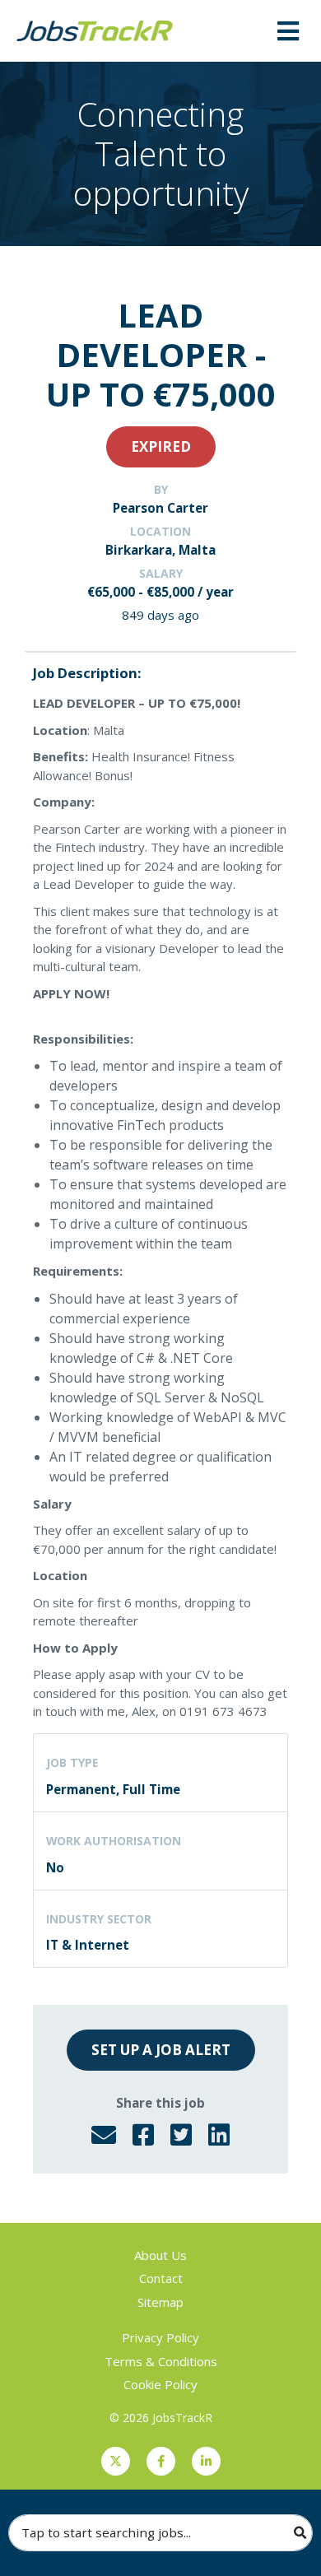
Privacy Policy (160, 2337)
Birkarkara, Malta (160, 550)
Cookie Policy (160, 2384)
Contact (161, 2278)
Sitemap (160, 2302)
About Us (160, 2255)
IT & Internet (88, 1945)
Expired (161, 446)
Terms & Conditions (161, 2361)
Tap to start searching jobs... (106, 2532)
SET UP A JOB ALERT (161, 2050)
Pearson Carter (160, 508)
